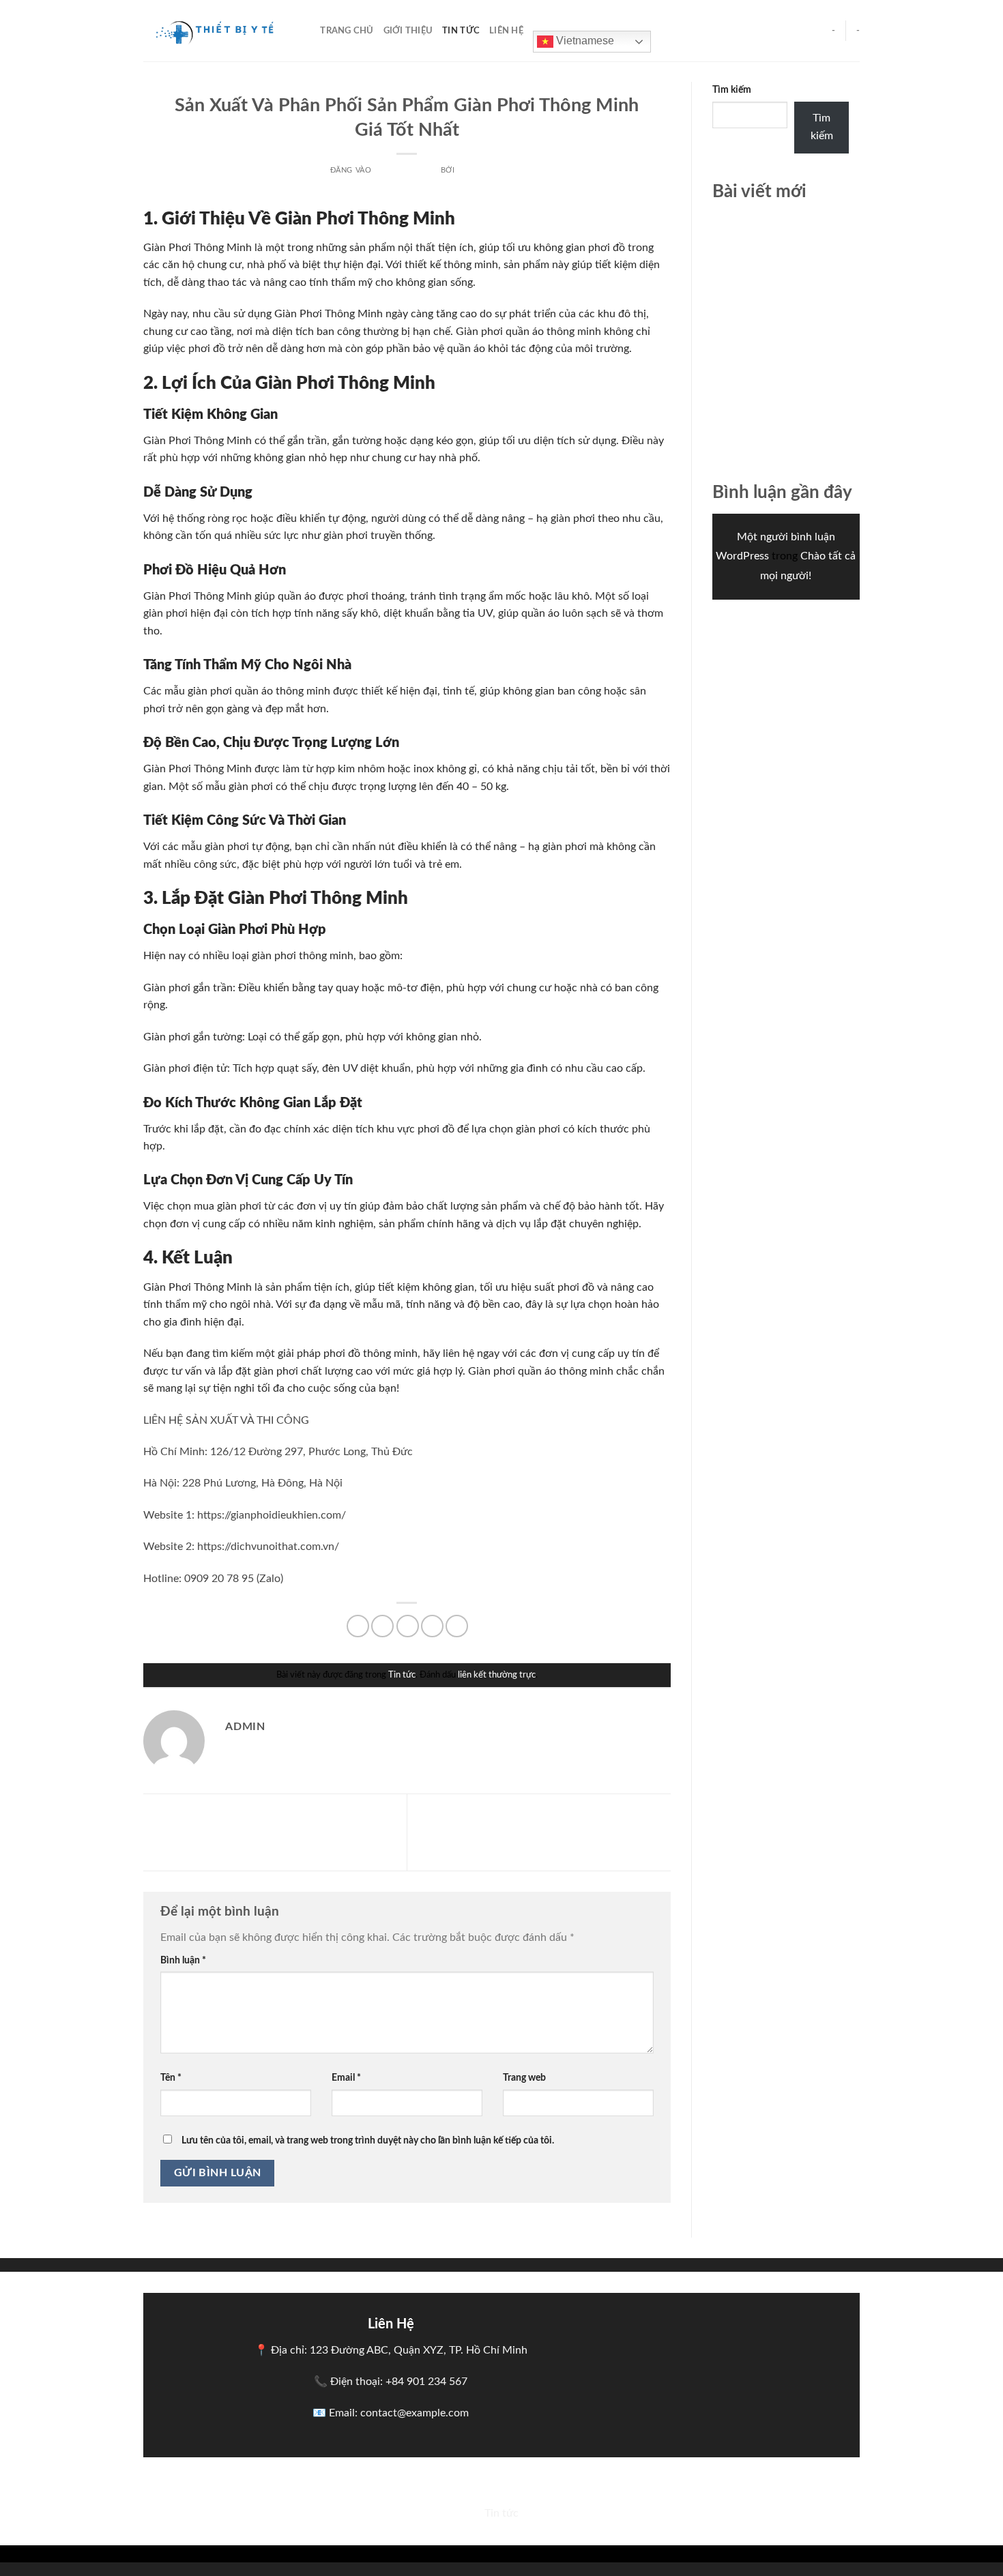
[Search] (305, 31)
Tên (171, 2078)
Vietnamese (584, 41)
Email (346, 2078)
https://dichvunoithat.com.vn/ (268, 1547)
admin (470, 170)
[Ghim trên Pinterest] (432, 1626)
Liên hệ (506, 31)
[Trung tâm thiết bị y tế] (212, 31)
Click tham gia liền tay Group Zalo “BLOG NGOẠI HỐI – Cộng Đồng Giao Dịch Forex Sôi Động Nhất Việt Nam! (541, 1829)
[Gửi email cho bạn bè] (408, 1626)
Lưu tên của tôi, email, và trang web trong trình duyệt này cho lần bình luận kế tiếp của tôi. (368, 2140)
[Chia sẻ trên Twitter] (382, 1626)
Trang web (524, 2078)
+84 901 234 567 (426, 2382)
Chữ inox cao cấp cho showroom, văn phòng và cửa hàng (783, 238)
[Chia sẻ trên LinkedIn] (457, 1626)
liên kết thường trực (497, 1675)
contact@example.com (415, 2413)
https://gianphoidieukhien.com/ (272, 1515)
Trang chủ (347, 31)
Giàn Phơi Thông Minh (198, 248)
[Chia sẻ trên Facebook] (358, 1626)
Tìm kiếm (732, 90)
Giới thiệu (408, 31)
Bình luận (183, 1960)
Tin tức (461, 31)
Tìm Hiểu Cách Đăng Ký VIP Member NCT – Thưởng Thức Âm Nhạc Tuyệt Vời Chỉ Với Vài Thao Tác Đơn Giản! (272, 1834)
